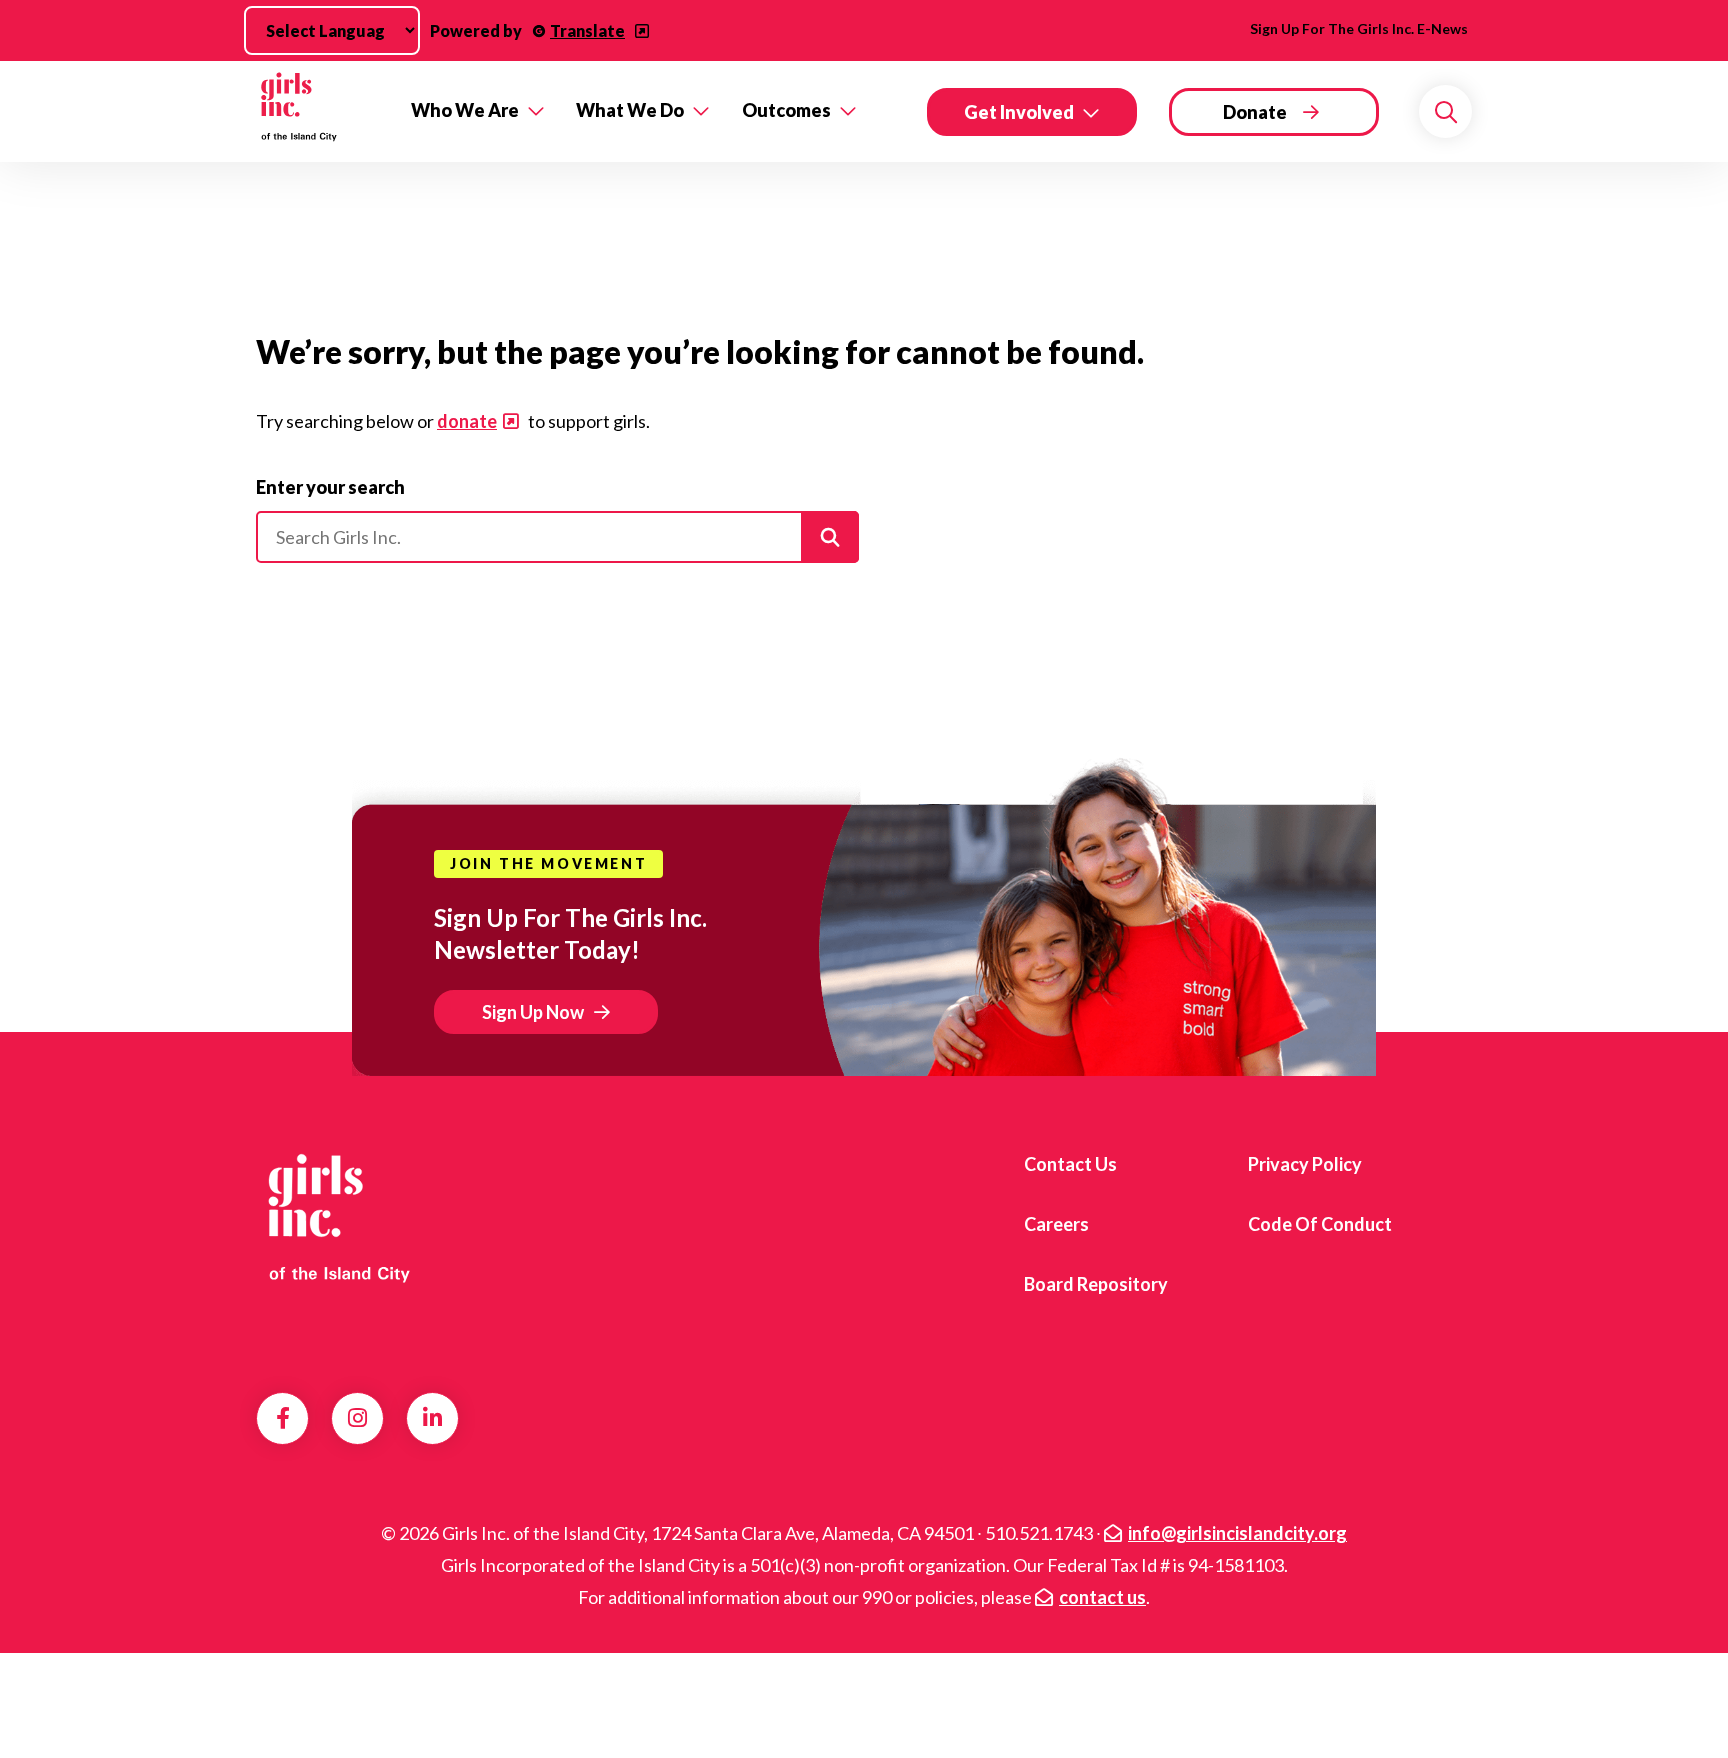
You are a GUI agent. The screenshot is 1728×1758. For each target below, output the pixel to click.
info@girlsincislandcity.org (1237, 1533)
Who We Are (465, 110)
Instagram (357, 1418)
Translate (587, 30)
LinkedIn (432, 1418)
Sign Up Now (533, 1012)
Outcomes (786, 110)
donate (467, 421)
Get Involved (1019, 112)
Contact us (1070, 1164)
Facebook (283, 1418)
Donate (1255, 112)
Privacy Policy (1305, 1164)
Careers (1056, 1224)
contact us (1102, 1597)
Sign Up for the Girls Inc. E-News (1359, 28)
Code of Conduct (1320, 1224)
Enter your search (330, 487)
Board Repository (1096, 1284)
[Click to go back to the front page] (319, 111)
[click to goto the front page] (337, 1217)
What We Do (630, 110)
